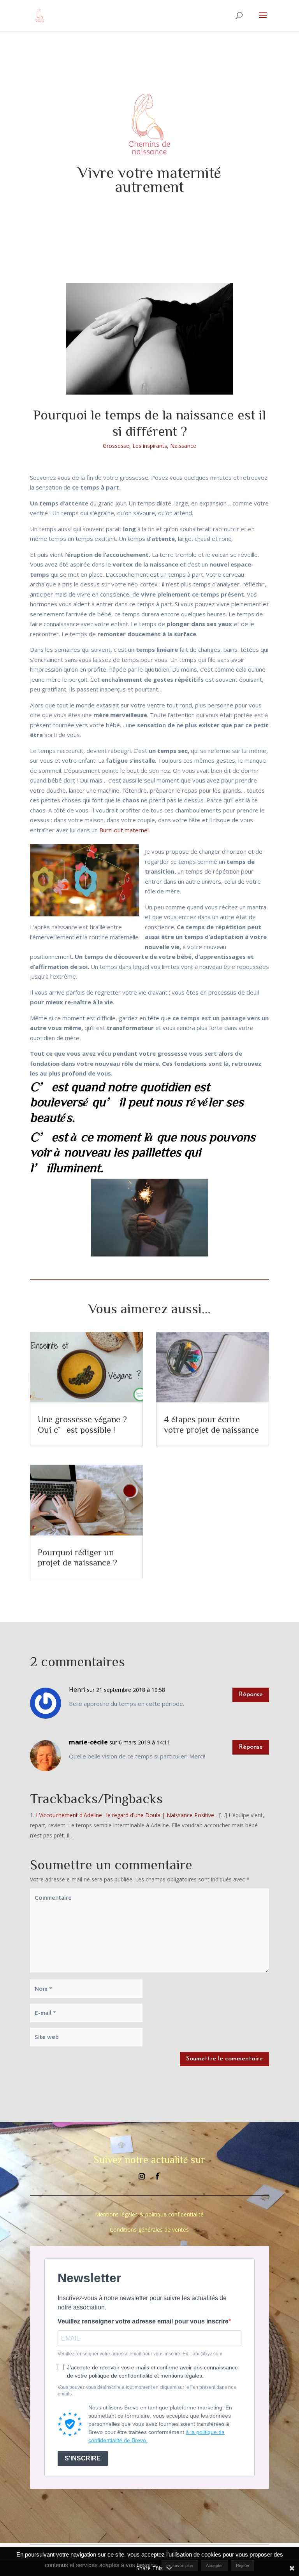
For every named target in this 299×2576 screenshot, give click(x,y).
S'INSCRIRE (83, 2458)
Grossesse (116, 446)
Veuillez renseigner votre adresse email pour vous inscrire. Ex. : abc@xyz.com (140, 2354)
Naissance (183, 446)
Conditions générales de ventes (149, 2229)
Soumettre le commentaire (224, 2059)
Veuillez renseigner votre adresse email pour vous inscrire (143, 2322)
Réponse (251, 1695)
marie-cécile (88, 1742)
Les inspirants (150, 446)
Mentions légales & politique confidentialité (149, 2214)
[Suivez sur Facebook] (157, 2176)
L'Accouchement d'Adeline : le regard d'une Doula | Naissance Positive (125, 1815)
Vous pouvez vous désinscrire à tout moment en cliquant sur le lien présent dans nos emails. (147, 2391)
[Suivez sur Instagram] (142, 2176)
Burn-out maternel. (125, 830)
